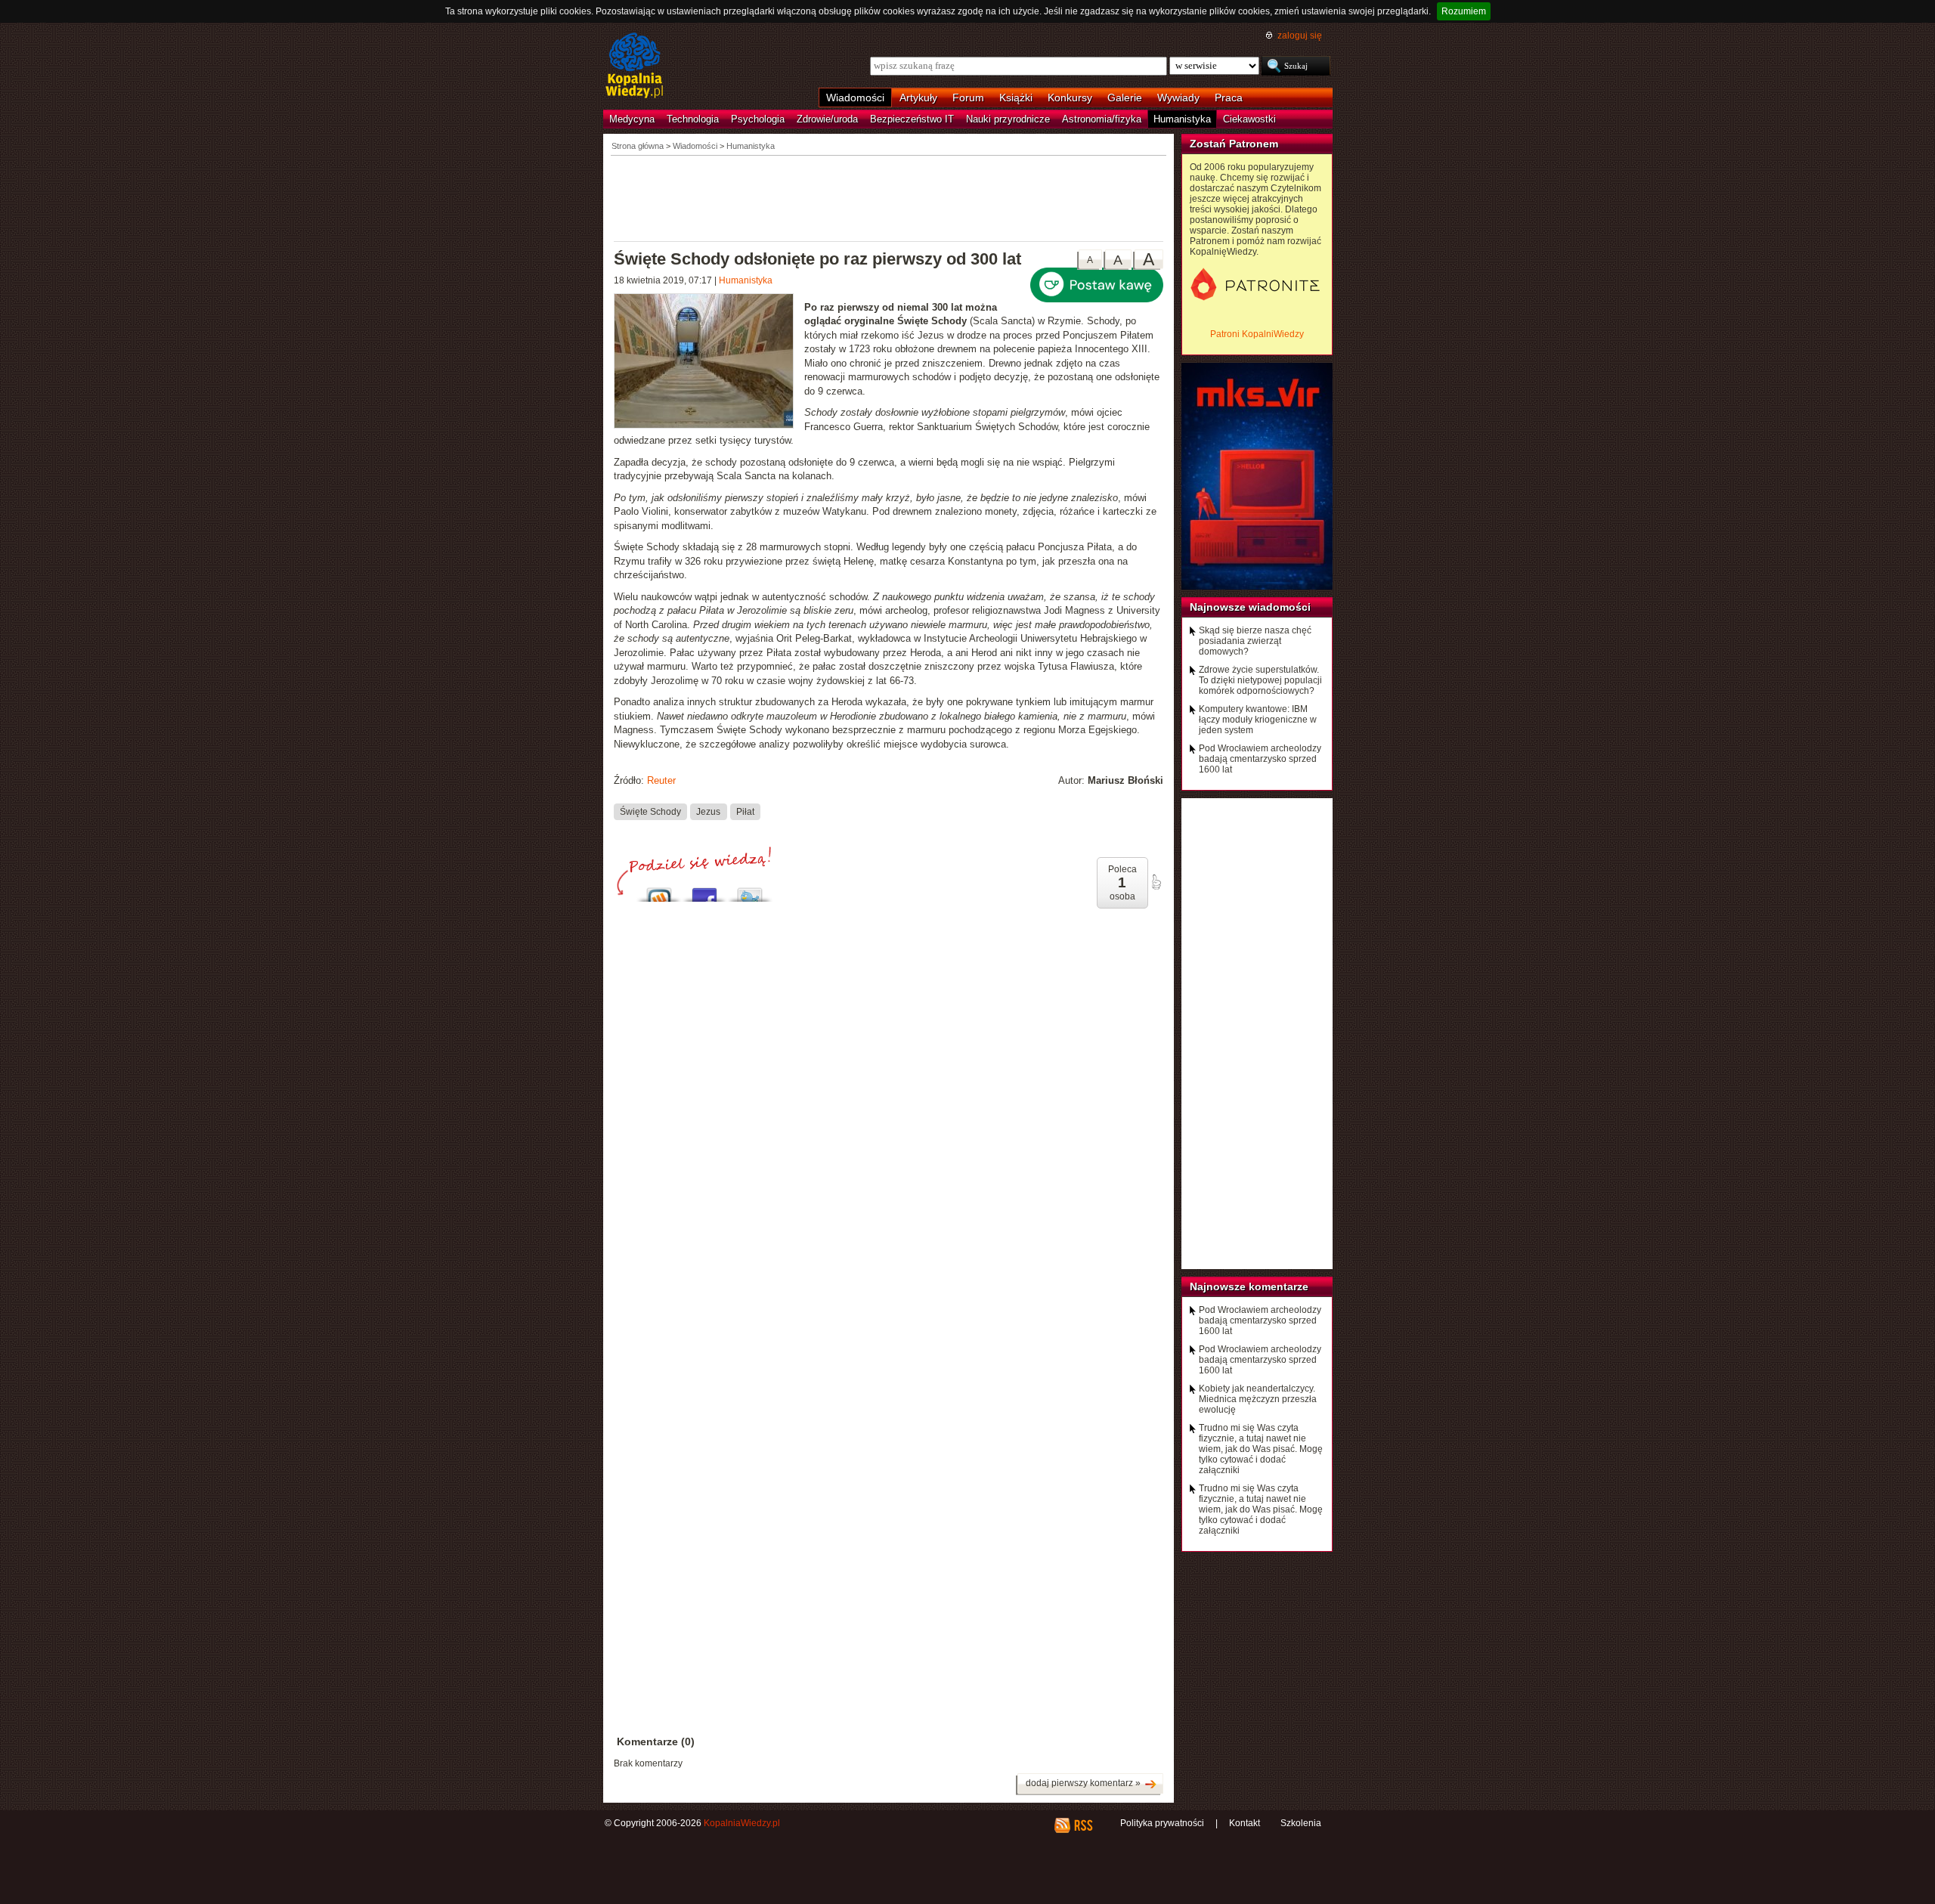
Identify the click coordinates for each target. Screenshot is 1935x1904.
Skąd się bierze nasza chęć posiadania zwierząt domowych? (1255, 641)
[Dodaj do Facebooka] (704, 891)
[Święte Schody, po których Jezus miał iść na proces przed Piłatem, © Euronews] (709, 363)
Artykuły (918, 98)
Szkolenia (1301, 1823)
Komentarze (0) (656, 1741)
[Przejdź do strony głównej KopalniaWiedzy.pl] (635, 67)
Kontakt (1245, 1823)
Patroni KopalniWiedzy (1257, 334)
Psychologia (758, 119)
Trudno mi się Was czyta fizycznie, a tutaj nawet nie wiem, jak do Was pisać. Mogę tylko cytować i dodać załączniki (1261, 1449)
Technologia (693, 119)
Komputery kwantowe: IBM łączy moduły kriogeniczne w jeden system (1258, 720)
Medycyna (632, 119)
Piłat (745, 812)
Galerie (1125, 98)
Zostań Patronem (1234, 144)
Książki (1016, 98)
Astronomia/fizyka (1102, 119)
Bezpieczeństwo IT (912, 119)
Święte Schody (650, 812)
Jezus (708, 812)
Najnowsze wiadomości (1250, 607)
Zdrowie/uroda (827, 119)
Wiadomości (855, 98)
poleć (1156, 882)
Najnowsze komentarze (1249, 1286)
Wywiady (1178, 98)
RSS (1083, 1825)
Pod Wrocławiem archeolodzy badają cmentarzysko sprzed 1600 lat (1260, 759)
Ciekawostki (1249, 119)
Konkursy (1070, 98)
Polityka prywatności (1162, 1823)
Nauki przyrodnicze (1008, 119)
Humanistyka (1182, 119)
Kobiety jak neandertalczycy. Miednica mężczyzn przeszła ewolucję (1258, 1399)
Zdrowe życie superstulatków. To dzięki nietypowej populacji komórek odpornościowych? (1260, 680)
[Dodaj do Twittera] (750, 891)
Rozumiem (1464, 11)
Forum (968, 98)
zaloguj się (1300, 36)
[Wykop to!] (659, 891)
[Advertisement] (889, 197)
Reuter (661, 780)
